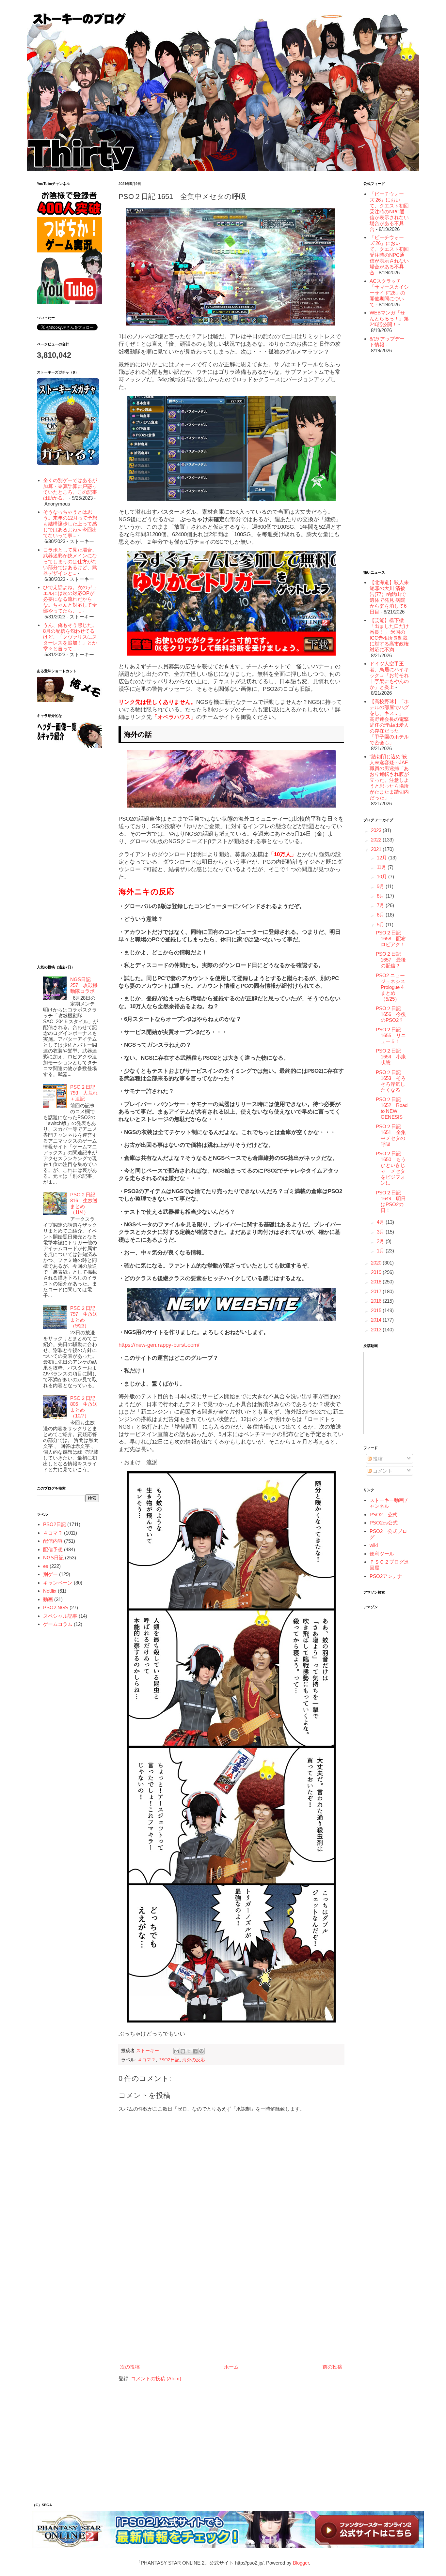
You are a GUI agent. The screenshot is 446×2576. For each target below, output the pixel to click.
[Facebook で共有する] (195, 2051)
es (46, 1566)
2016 (377, 1301)
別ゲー (50, 1574)
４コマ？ (147, 2060)
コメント (382, 1471)
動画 (48, 1599)
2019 (377, 1272)
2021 (377, 849)
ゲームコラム (58, 1624)
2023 (377, 830)
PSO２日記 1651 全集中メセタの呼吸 (391, 1135)
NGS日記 (53, 1558)
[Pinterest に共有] (201, 2051)
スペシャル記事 (60, 1616)
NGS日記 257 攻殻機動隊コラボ (84, 985)
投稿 (377, 1459)
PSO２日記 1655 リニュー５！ (391, 1035)
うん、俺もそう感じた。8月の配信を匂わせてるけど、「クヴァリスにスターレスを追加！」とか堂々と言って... (70, 637)
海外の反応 (194, 2060)
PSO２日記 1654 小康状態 (391, 1057)
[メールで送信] (177, 2051)
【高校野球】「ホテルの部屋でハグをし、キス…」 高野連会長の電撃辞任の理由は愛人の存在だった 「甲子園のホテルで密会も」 (389, 722)
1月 (381, 1251)
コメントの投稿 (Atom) (156, 2379)
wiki (374, 1545)
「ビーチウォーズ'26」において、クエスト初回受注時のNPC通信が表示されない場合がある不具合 (389, 212)
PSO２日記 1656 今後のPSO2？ (391, 1014)
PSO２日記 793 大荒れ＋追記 (84, 1093)
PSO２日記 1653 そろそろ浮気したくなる (391, 1081)
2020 (377, 1263)
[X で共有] (189, 2051)
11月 (382, 867)
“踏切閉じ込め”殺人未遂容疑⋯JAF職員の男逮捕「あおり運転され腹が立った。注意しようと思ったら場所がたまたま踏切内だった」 (389, 777)
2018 (377, 1282)
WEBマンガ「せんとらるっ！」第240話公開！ (389, 318)
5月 (381, 924)
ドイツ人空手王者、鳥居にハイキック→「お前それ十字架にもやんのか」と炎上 (389, 675)
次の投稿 (130, 2367)
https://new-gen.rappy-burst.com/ (159, 1345)
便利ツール (382, 1554)
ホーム (231, 2367)
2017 (377, 1291)
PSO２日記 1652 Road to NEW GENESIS (392, 1108)
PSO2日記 (169, 2060)
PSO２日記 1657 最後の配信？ (391, 960)
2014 (377, 1320)
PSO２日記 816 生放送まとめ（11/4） (84, 1203)
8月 (381, 896)
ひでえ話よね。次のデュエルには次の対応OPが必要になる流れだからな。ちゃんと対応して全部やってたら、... (70, 599)
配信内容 (53, 1541)
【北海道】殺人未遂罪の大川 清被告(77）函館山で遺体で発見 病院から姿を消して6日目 (389, 597)
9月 (381, 886)
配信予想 (53, 1549)
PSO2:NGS (56, 1607)
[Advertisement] (231, 2308)
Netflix (50, 1591)
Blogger (301, 2563)
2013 (377, 1330)
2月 (381, 1241)
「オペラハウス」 (174, 717)
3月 (381, 1232)
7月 (381, 905)
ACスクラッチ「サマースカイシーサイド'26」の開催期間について (389, 293)
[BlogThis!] (183, 2051)
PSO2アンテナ (386, 1576)
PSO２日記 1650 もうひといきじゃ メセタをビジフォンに (391, 1168)
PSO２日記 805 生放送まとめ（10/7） (84, 1407)
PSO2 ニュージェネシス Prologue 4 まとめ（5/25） (392, 987)
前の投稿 (332, 2367)
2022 (377, 840)
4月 (381, 1222)
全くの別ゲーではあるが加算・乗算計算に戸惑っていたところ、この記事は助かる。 (70, 489)
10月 (382, 877)
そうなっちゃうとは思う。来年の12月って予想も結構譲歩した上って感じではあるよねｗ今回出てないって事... (70, 524)
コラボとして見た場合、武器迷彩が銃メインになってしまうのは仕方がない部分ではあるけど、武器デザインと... (70, 561)
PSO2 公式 (383, 1515)
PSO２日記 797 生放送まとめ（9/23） (84, 1317)
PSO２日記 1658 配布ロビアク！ (391, 939)
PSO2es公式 (384, 1523)
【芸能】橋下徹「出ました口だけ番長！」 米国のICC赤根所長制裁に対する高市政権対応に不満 (389, 635)
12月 (382, 858)
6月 (381, 915)
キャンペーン (58, 1583)
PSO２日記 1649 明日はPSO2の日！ (391, 1201)
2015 (377, 1310)
